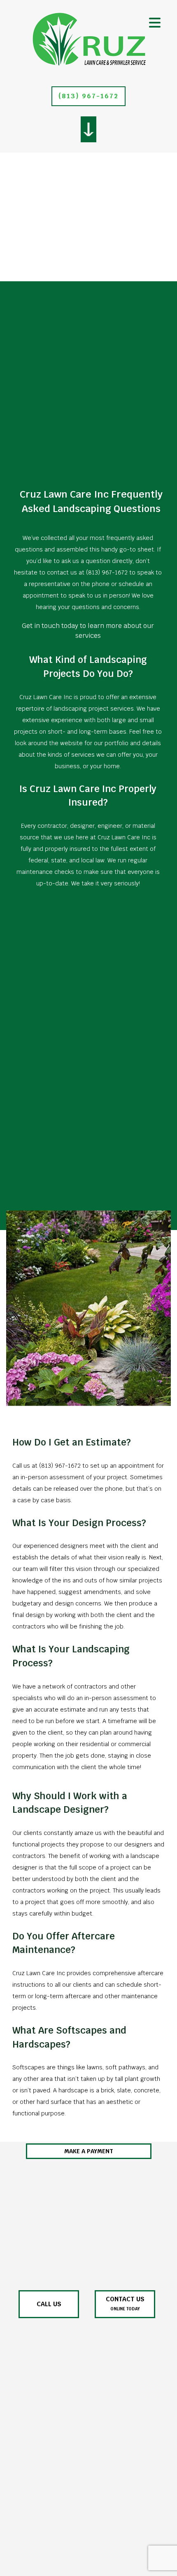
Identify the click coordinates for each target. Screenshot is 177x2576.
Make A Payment (89, 2151)
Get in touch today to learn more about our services (88, 631)
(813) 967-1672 (88, 96)
